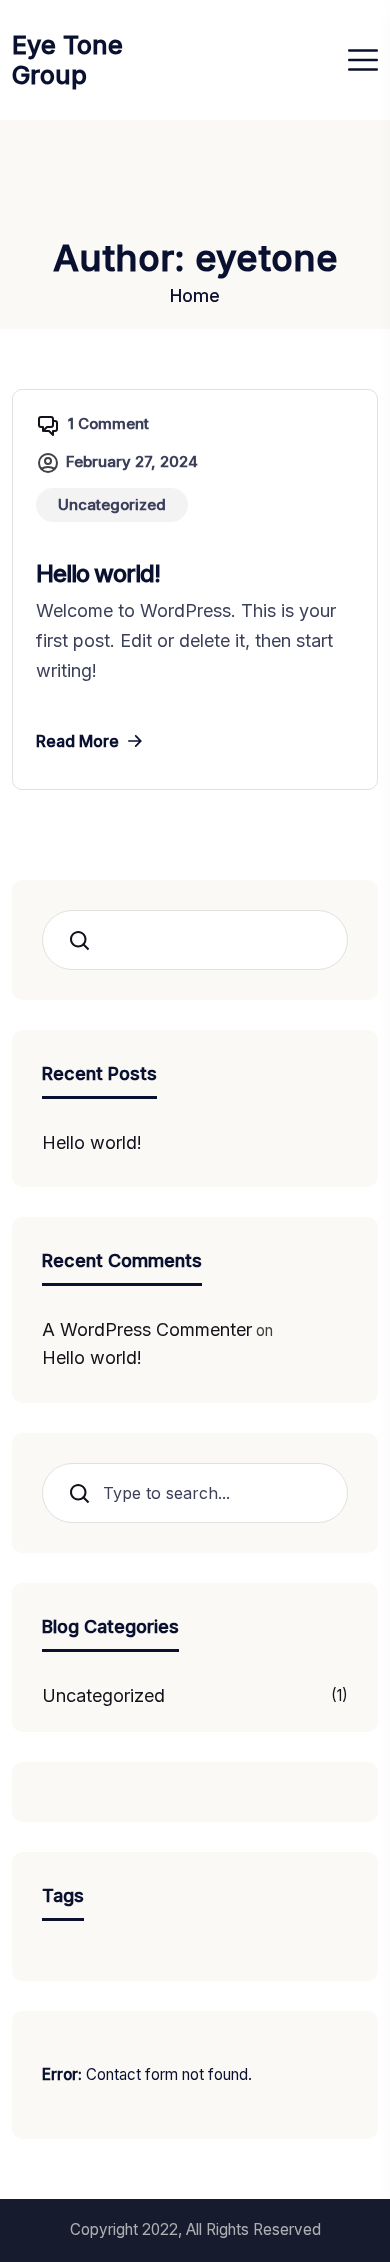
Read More (77, 741)
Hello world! (98, 573)
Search (86, 940)
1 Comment (108, 423)
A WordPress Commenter (147, 1329)
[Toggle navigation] (363, 60)
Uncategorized (103, 1695)
